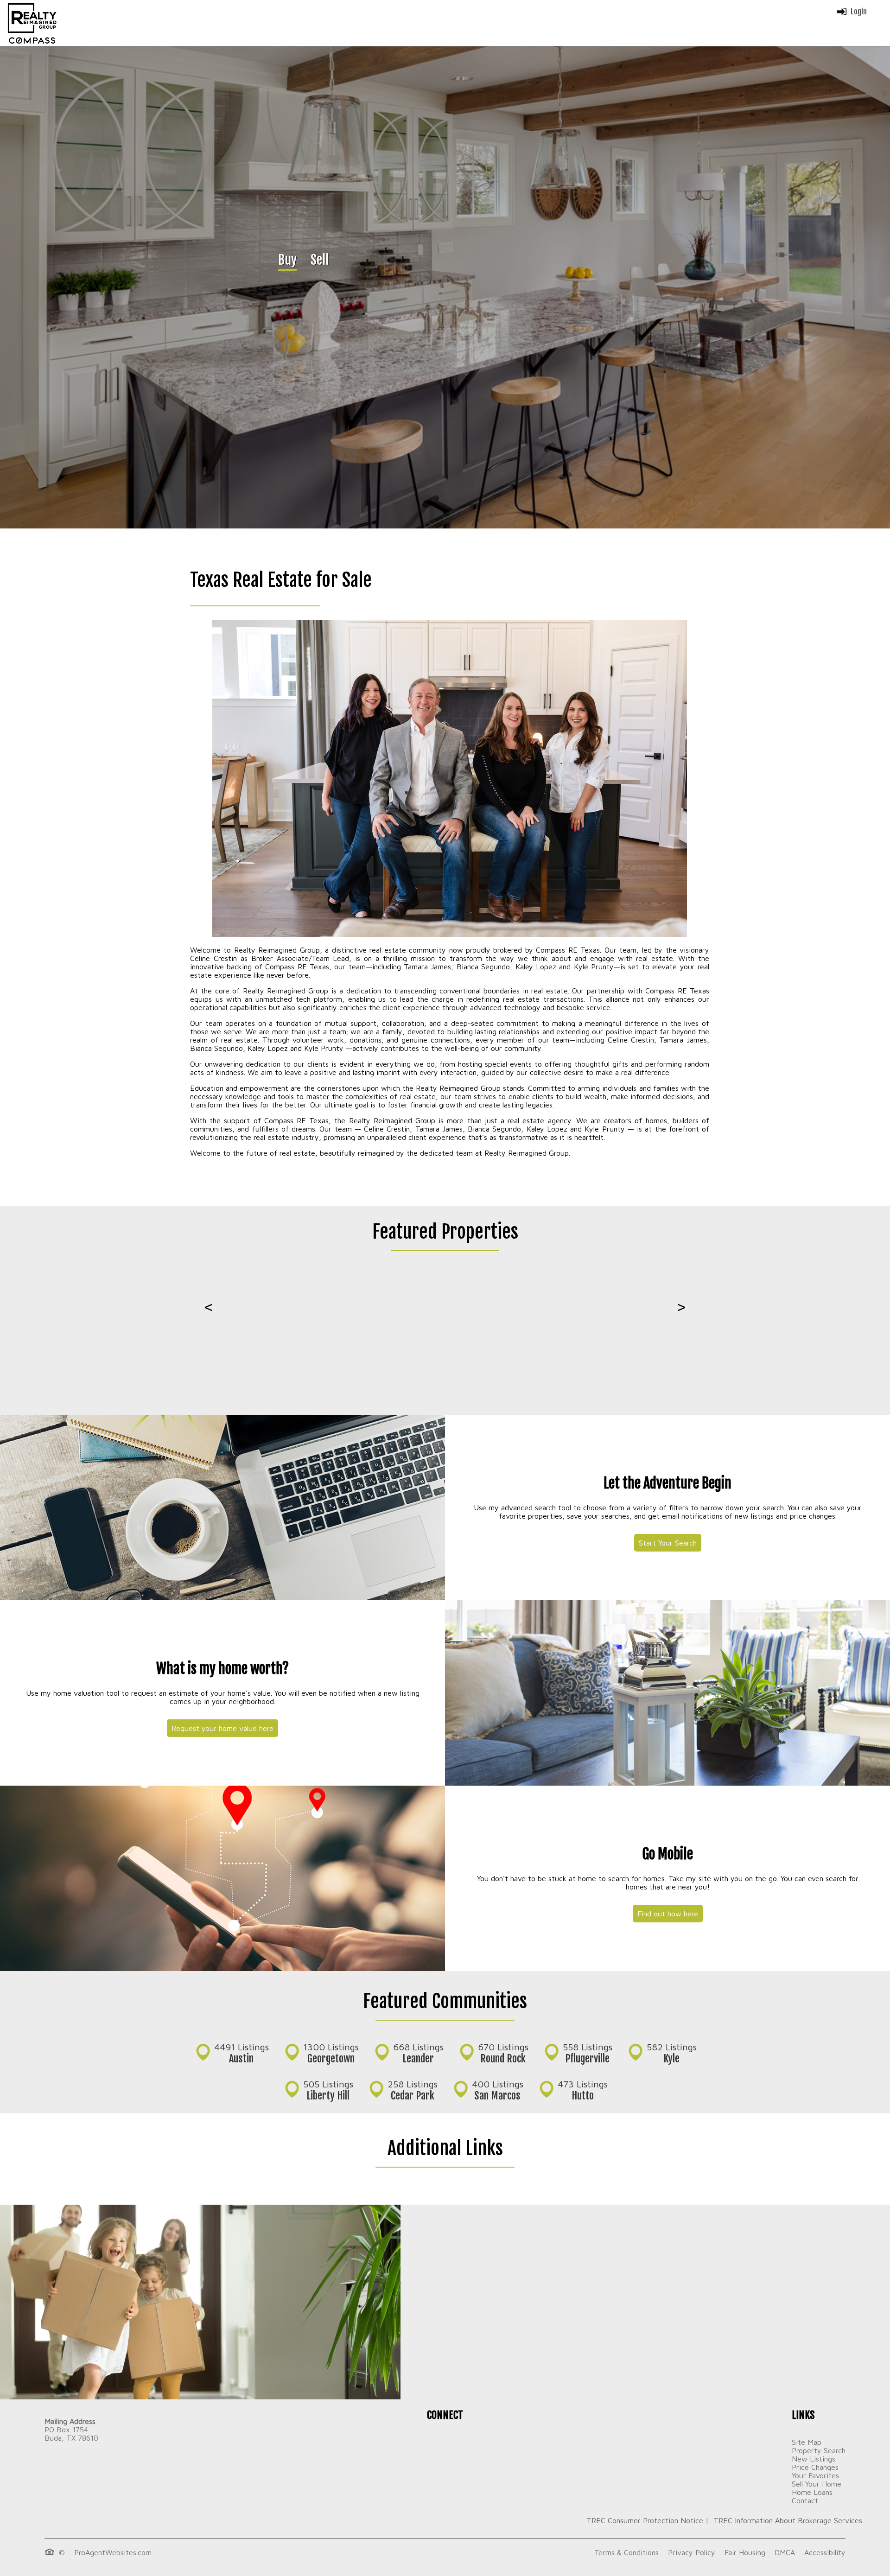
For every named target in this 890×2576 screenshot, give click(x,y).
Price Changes (815, 2467)
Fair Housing (745, 2552)
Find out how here (668, 1914)
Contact (805, 2500)
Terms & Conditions (626, 2552)
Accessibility (825, 2552)
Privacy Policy (692, 2552)
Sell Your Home (817, 2484)
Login (859, 12)
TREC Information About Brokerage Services (787, 2520)
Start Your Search (668, 1543)
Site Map (807, 2442)
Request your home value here (222, 1728)
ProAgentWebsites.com (113, 2552)
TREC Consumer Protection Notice (645, 2520)
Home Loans (812, 2492)
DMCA (785, 2552)
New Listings (814, 2459)
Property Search (819, 2450)
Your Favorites (815, 2475)
